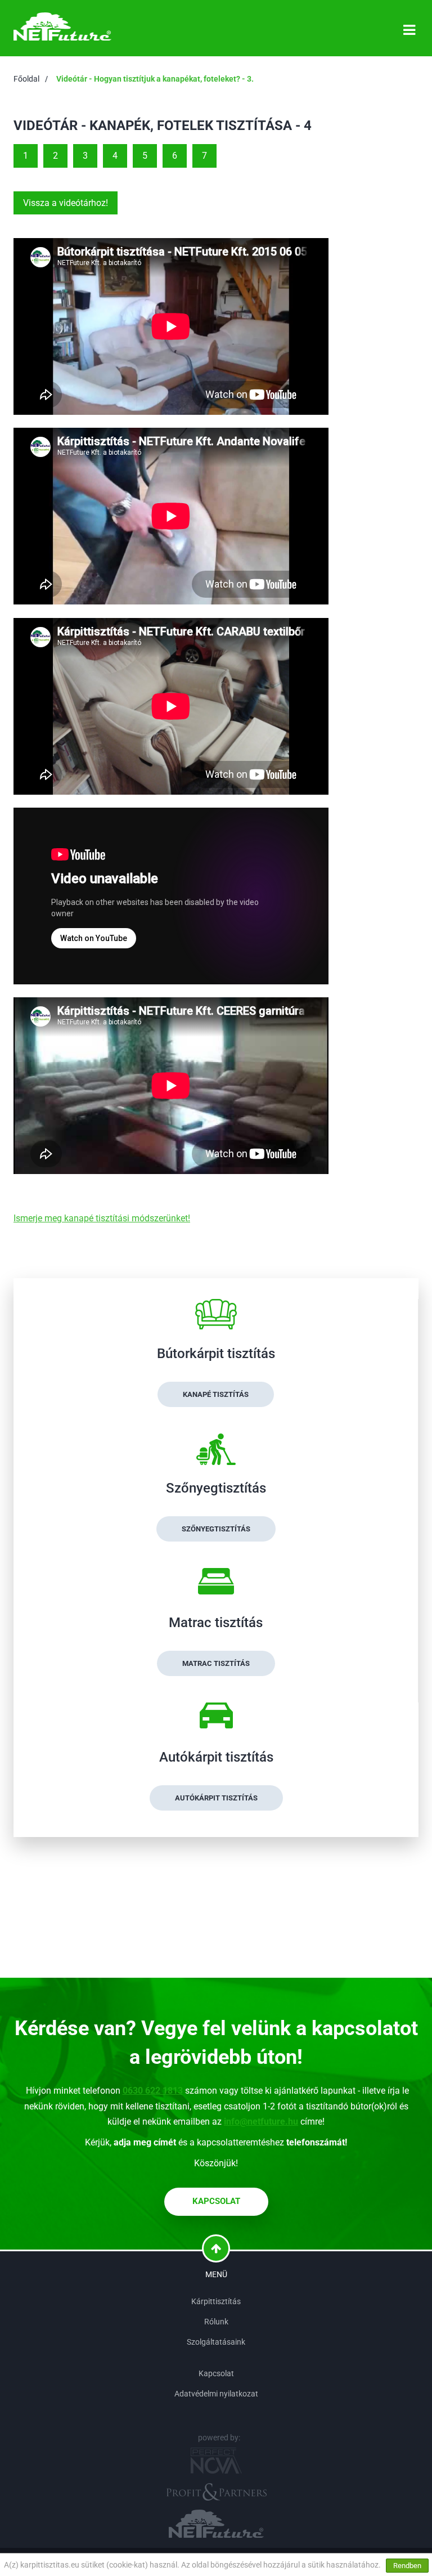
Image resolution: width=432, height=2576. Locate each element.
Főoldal (26, 79)
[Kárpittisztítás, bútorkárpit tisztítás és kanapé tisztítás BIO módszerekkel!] (62, 26)
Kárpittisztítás (216, 2301)
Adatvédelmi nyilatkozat (216, 2394)
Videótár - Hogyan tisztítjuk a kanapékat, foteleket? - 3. (155, 79)
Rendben (407, 2566)
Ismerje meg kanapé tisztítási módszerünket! (102, 1218)
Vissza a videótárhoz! (66, 203)
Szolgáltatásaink (216, 2342)
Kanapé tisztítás (216, 1394)
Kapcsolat (216, 2201)
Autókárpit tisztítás (216, 1798)
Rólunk (216, 2322)
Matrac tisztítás (216, 1663)
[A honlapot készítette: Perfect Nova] (216, 2461)
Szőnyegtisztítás (216, 1529)
